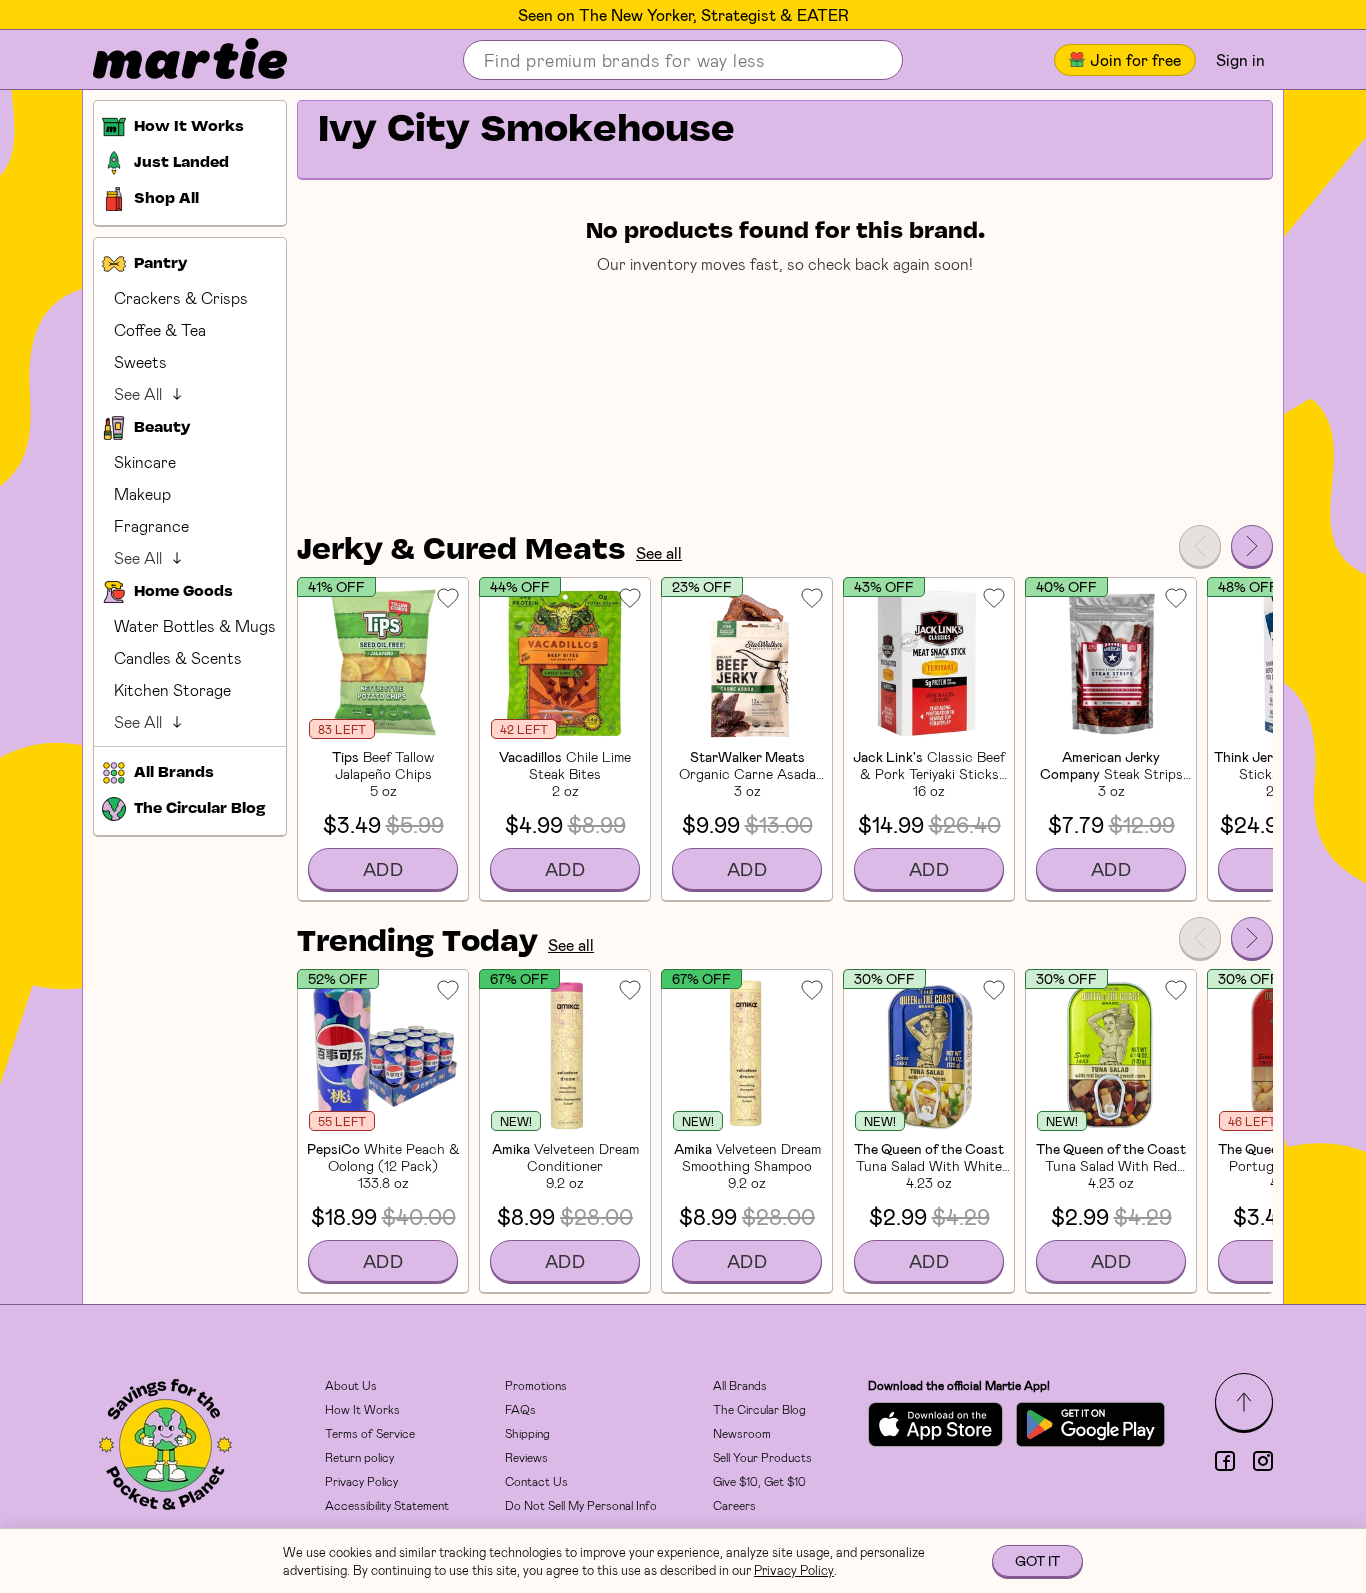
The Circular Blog (759, 1409)
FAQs (520, 1409)
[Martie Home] (173, 60)
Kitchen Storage (172, 689)
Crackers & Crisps (181, 297)
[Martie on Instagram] (1263, 1461)
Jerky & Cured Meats (461, 551)
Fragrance (151, 525)
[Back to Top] (1244, 1402)
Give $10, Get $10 (759, 1481)
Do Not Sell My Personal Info (581, 1505)
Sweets (140, 361)
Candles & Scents (178, 657)
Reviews (526, 1457)
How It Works (362, 1409)
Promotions (536, 1385)
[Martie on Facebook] (1225, 1461)
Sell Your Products (762, 1457)
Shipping (527, 1433)
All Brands (740, 1385)
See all (659, 552)
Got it (1037, 1560)
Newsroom (742, 1433)
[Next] (1252, 546)
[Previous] (1200, 546)
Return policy (359, 1457)
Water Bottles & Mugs (195, 625)
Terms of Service (370, 1433)
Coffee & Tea (160, 329)
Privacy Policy (361, 1481)
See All (138, 393)
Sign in (1240, 59)
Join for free (1135, 59)
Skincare (145, 461)
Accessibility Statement (387, 1505)
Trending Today (417, 943)
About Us (351, 1385)
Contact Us (536, 1481)
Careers (734, 1505)
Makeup (142, 493)
